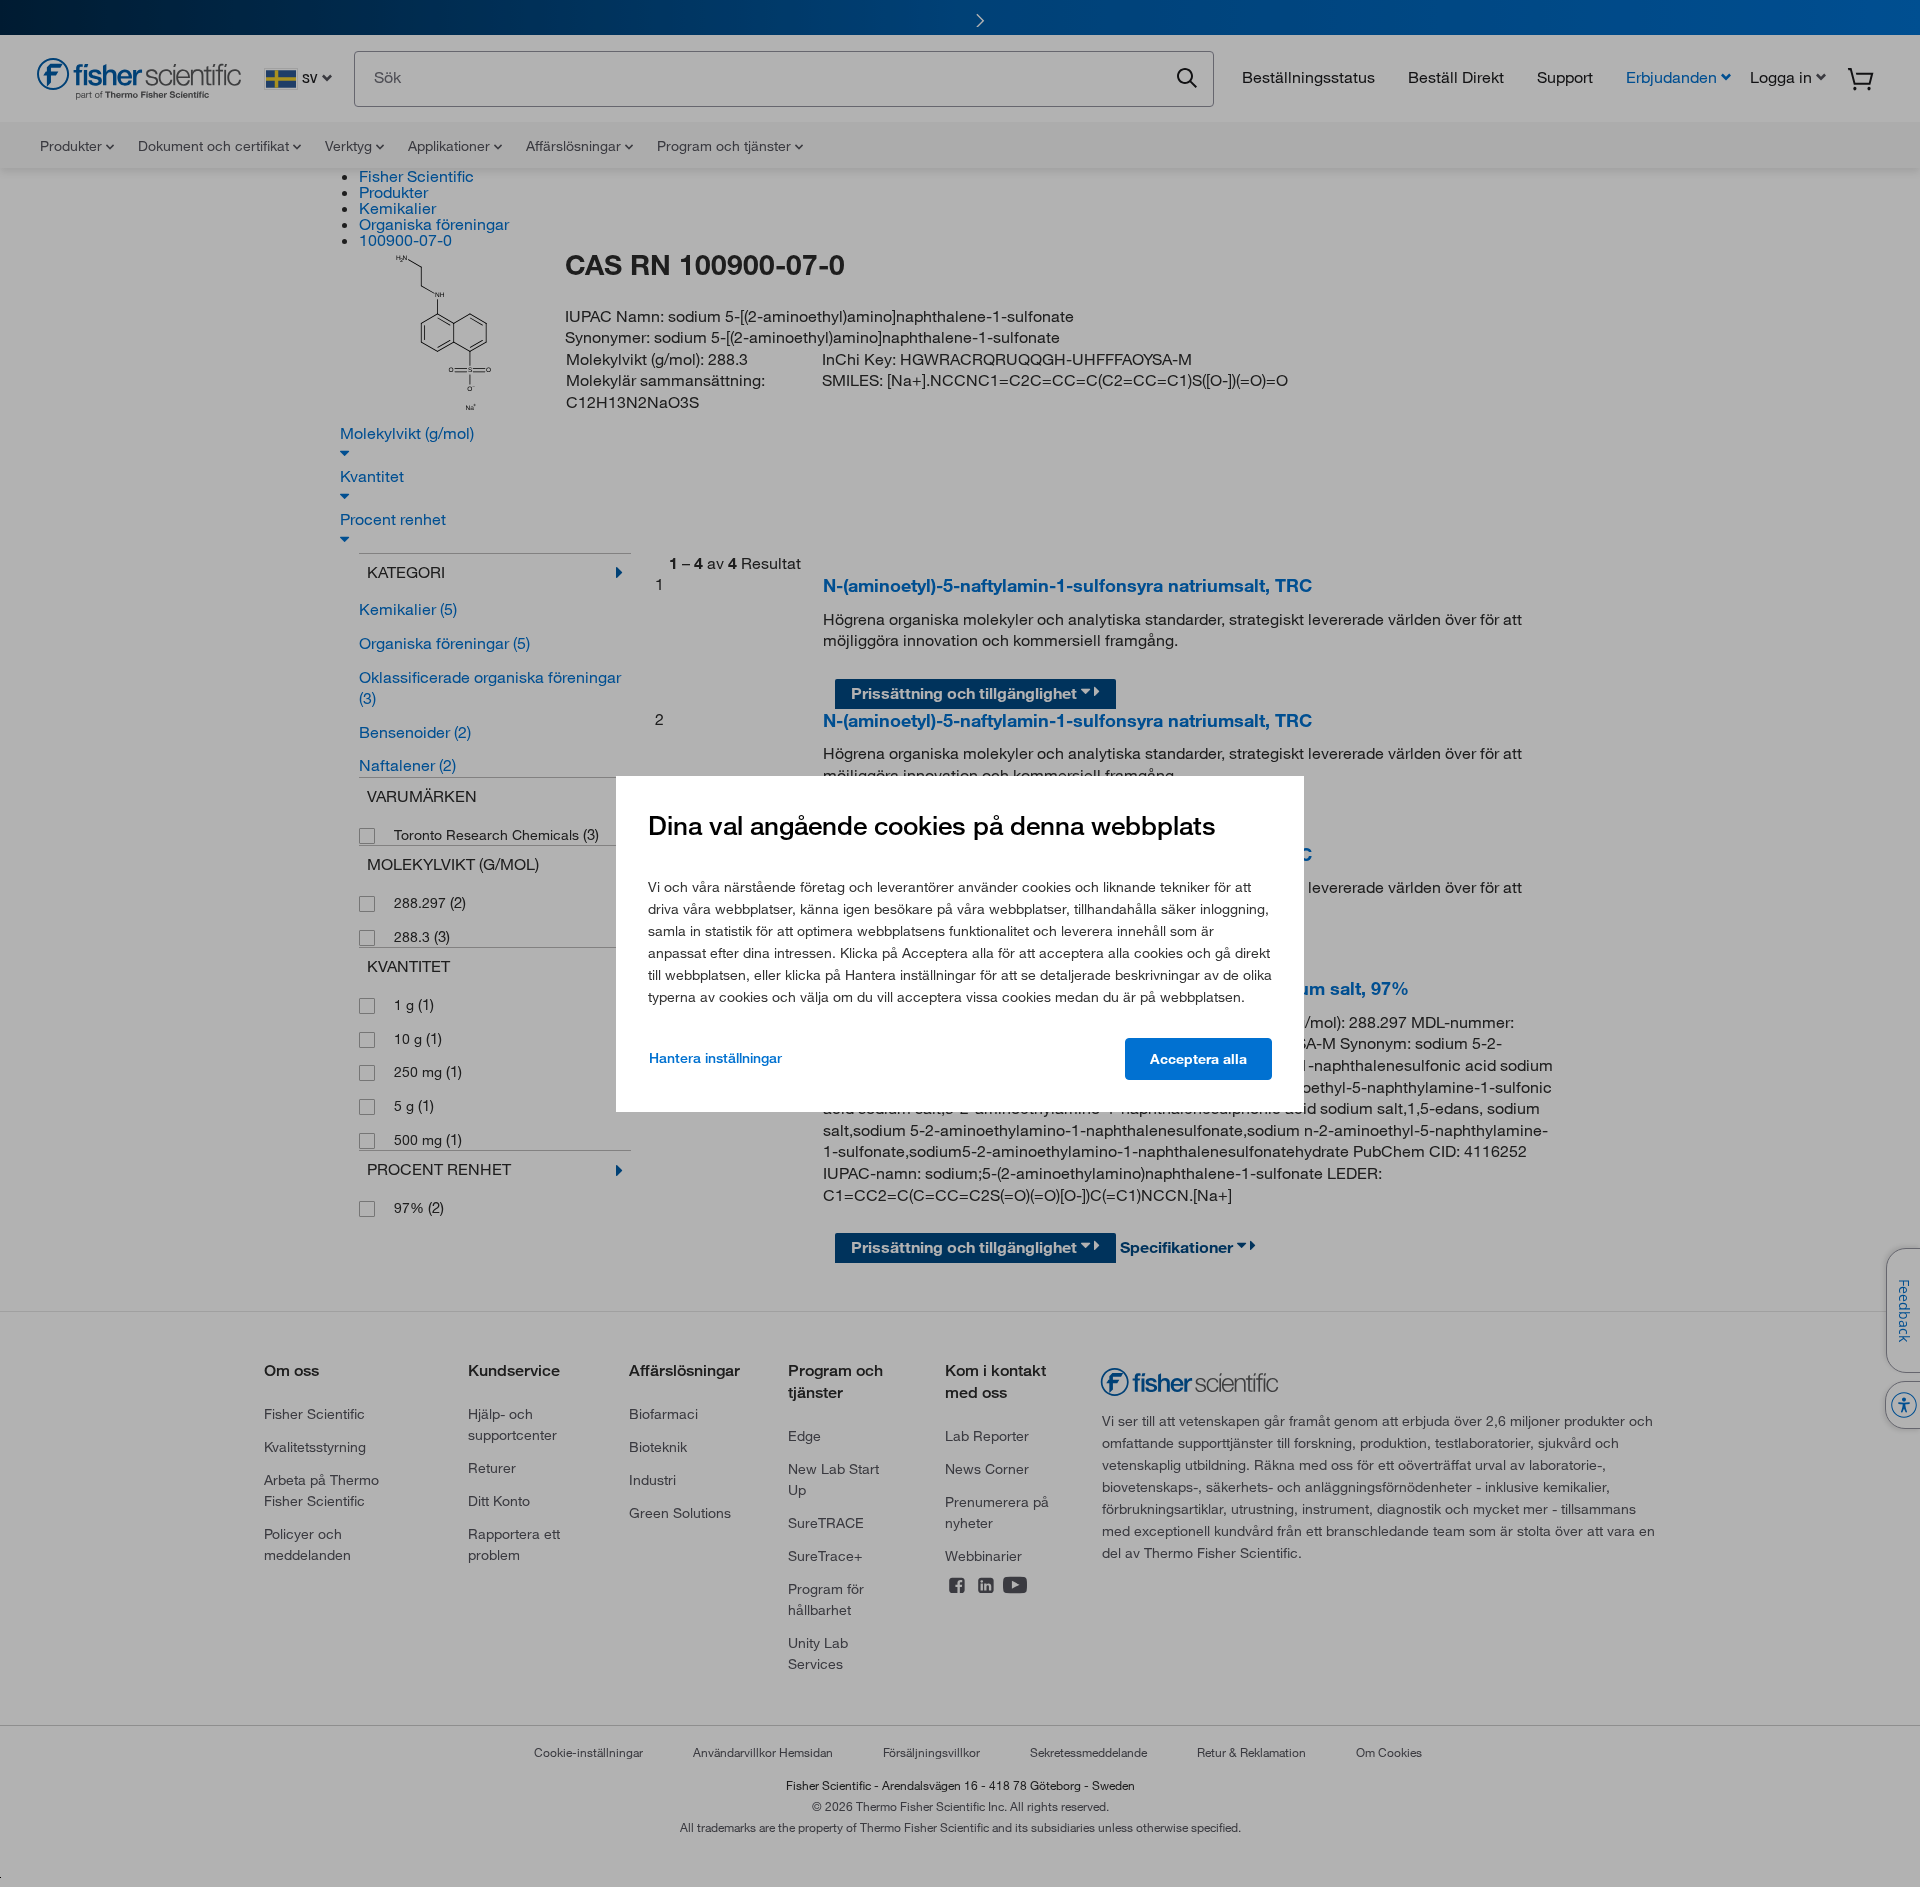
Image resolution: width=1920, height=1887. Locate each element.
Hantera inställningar (715, 1058)
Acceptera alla (1198, 1059)
